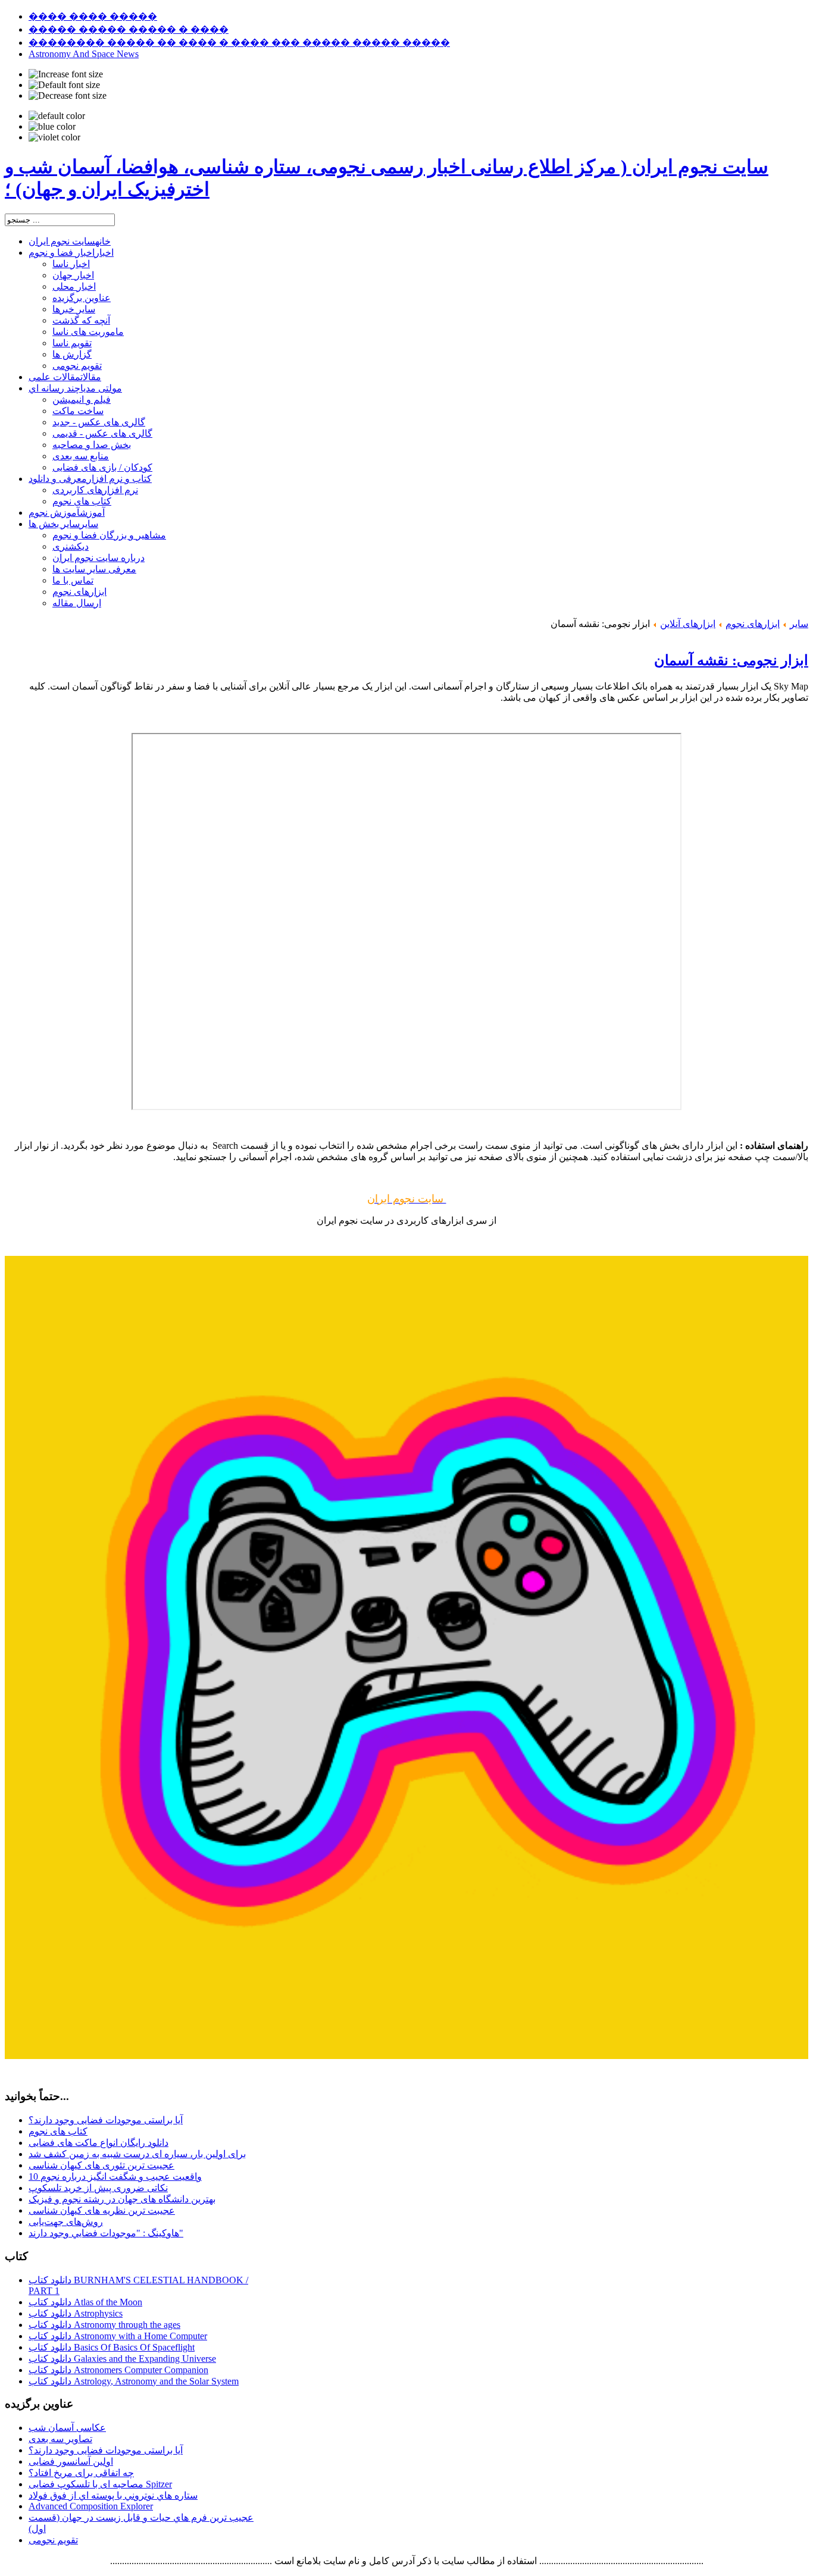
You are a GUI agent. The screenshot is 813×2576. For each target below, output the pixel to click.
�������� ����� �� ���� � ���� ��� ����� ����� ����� (239, 43)
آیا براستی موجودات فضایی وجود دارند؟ (106, 2120)
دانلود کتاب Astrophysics (76, 2313)
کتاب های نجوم (58, 2131)
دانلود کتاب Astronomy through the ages (104, 2325)
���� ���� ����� (93, 16)
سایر (799, 624)
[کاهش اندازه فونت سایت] (68, 96)
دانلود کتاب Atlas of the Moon (85, 2302)
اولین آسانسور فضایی (71, 2461)
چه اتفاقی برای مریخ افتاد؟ (81, 2473)
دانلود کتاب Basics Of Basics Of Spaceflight (112, 2347)
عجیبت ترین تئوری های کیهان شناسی (101, 2165)
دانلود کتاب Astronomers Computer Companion (118, 2370)
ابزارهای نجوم (753, 624)
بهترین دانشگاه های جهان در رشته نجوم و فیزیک (122, 2199)
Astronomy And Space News (84, 54)
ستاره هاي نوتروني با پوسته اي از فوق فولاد (113, 2495)
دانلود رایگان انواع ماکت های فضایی (99, 2143)
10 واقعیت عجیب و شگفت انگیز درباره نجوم (115, 2177)
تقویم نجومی (53, 2540)
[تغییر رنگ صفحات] (57, 116)
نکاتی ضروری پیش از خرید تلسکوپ (98, 2188)
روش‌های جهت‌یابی (66, 2222)
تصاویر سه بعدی (60, 2439)
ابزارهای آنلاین (688, 624)
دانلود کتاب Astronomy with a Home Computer (118, 2336)
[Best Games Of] (406, 2056)
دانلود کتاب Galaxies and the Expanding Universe (122, 2359)
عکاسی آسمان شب (67, 2428)
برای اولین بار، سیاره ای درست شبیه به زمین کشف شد (137, 2154)
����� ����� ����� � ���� (129, 29)
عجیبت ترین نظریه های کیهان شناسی (102, 2210)
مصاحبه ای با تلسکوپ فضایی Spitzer (100, 2484)
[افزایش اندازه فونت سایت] (66, 74)
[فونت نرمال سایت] (64, 85)
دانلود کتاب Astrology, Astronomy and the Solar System (134, 2381)
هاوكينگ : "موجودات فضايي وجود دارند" (106, 2233)
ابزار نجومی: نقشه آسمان (731, 660)
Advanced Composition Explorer (91, 2506)
